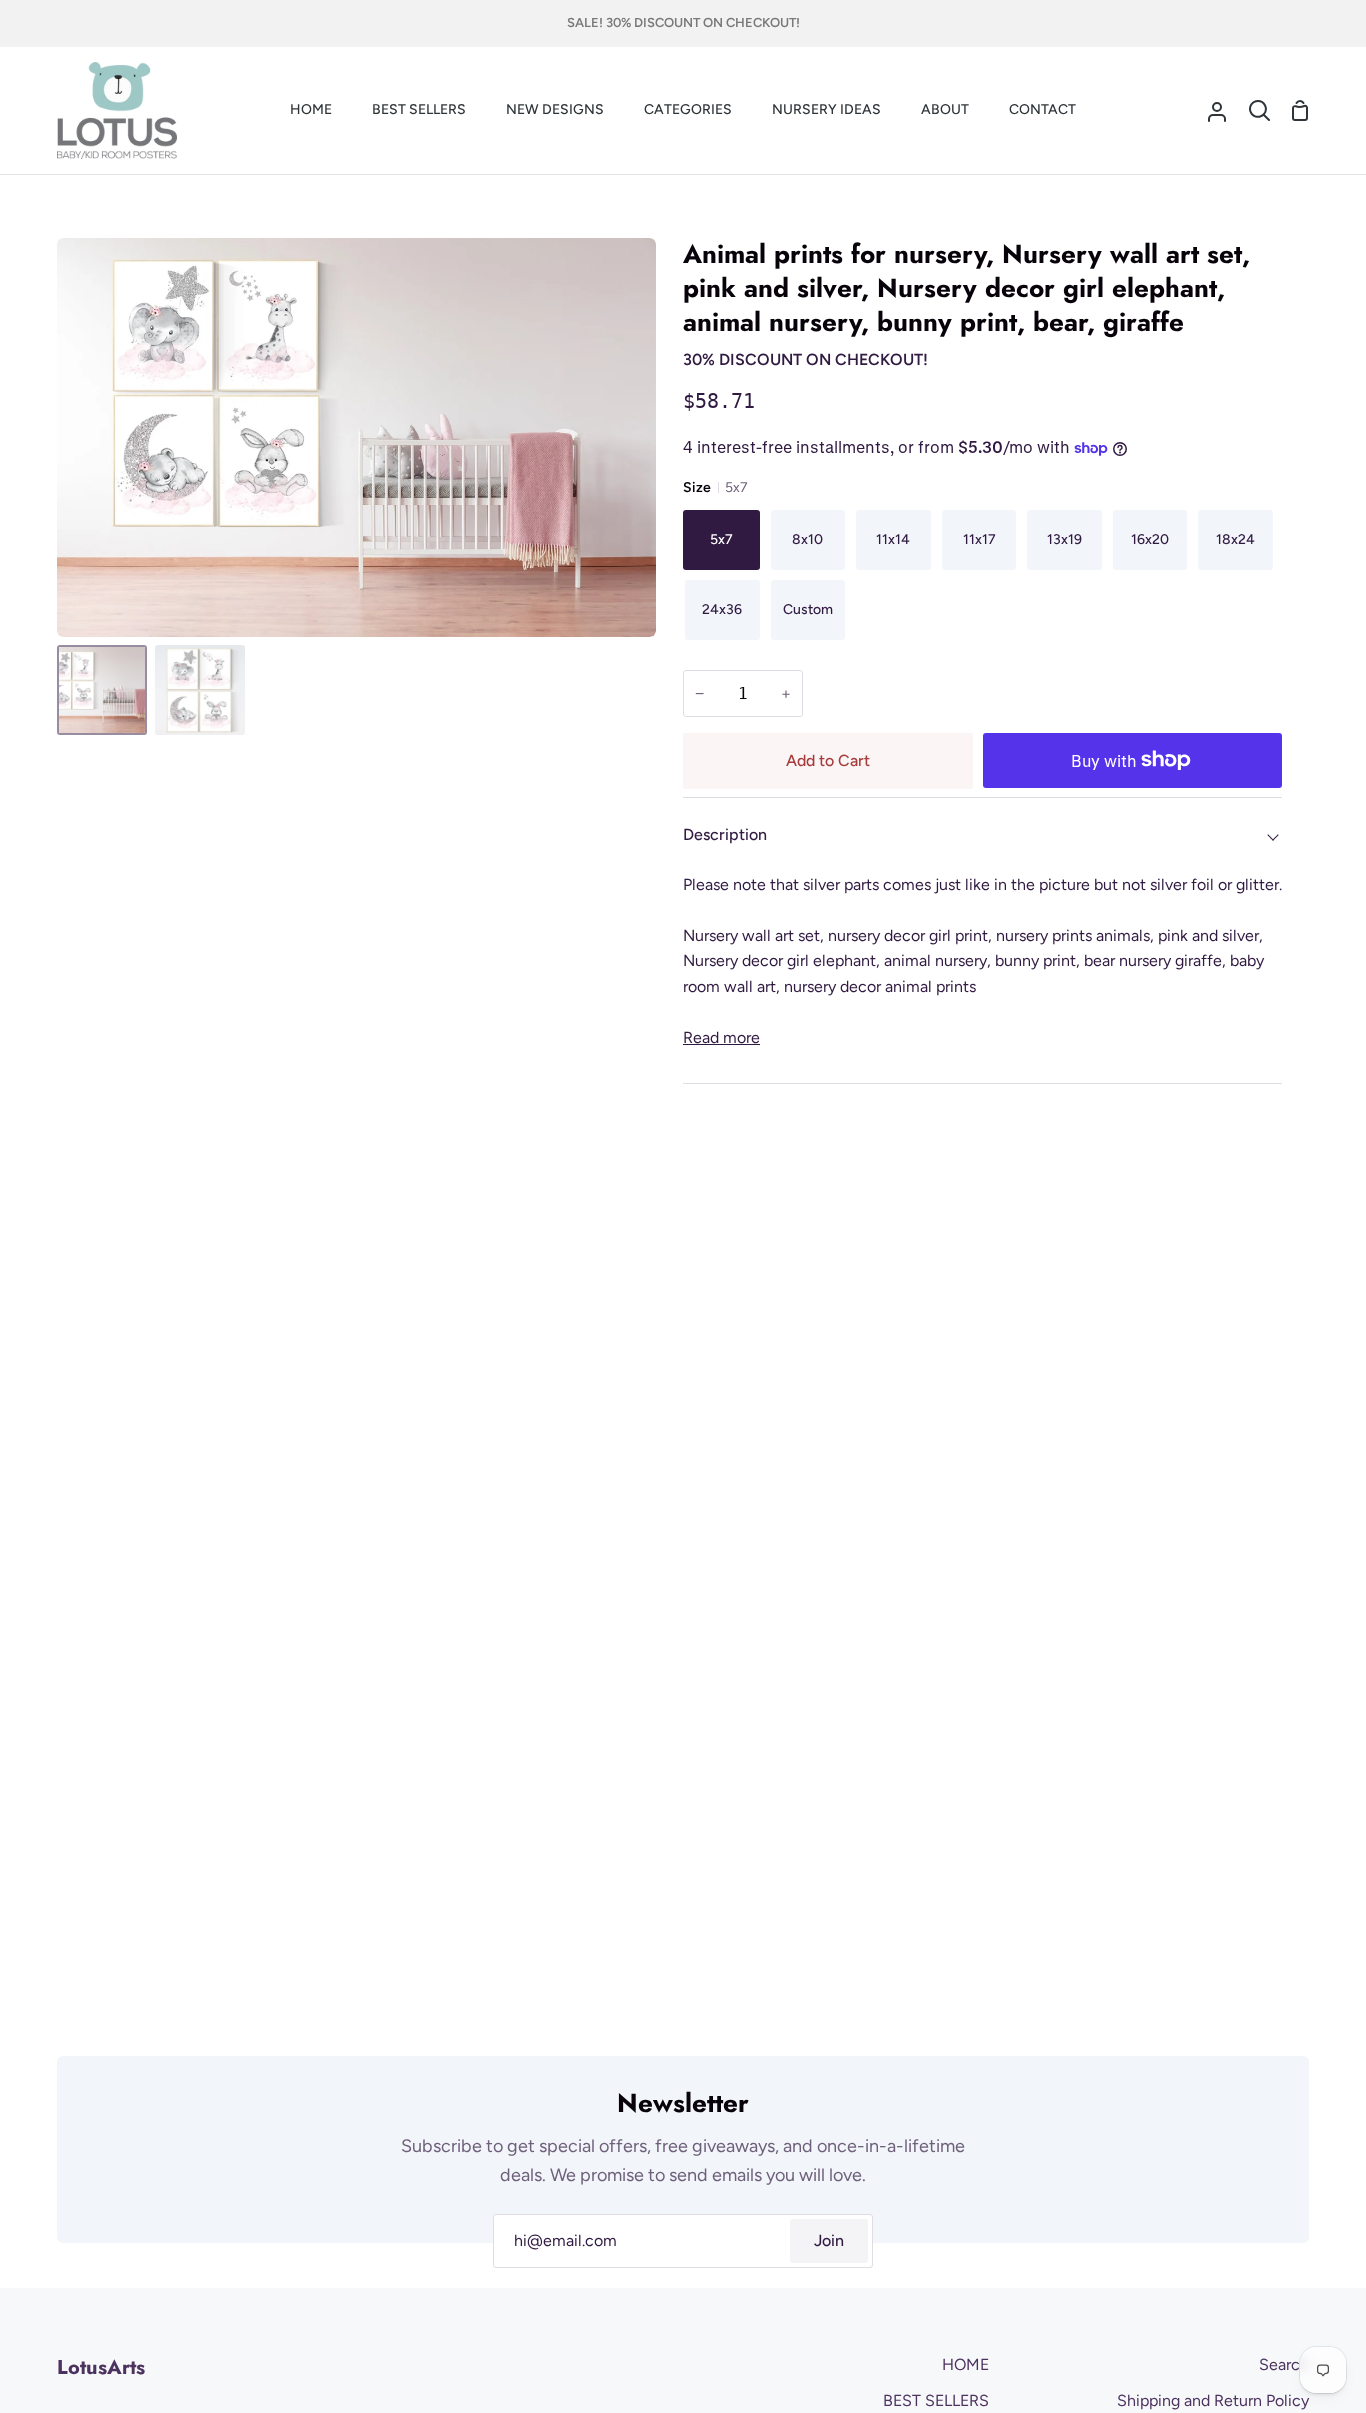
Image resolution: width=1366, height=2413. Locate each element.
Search (1284, 2364)
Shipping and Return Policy (1213, 2400)
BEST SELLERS (936, 2400)
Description (725, 834)
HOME (965, 2364)
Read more (721, 1037)
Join (829, 2240)
